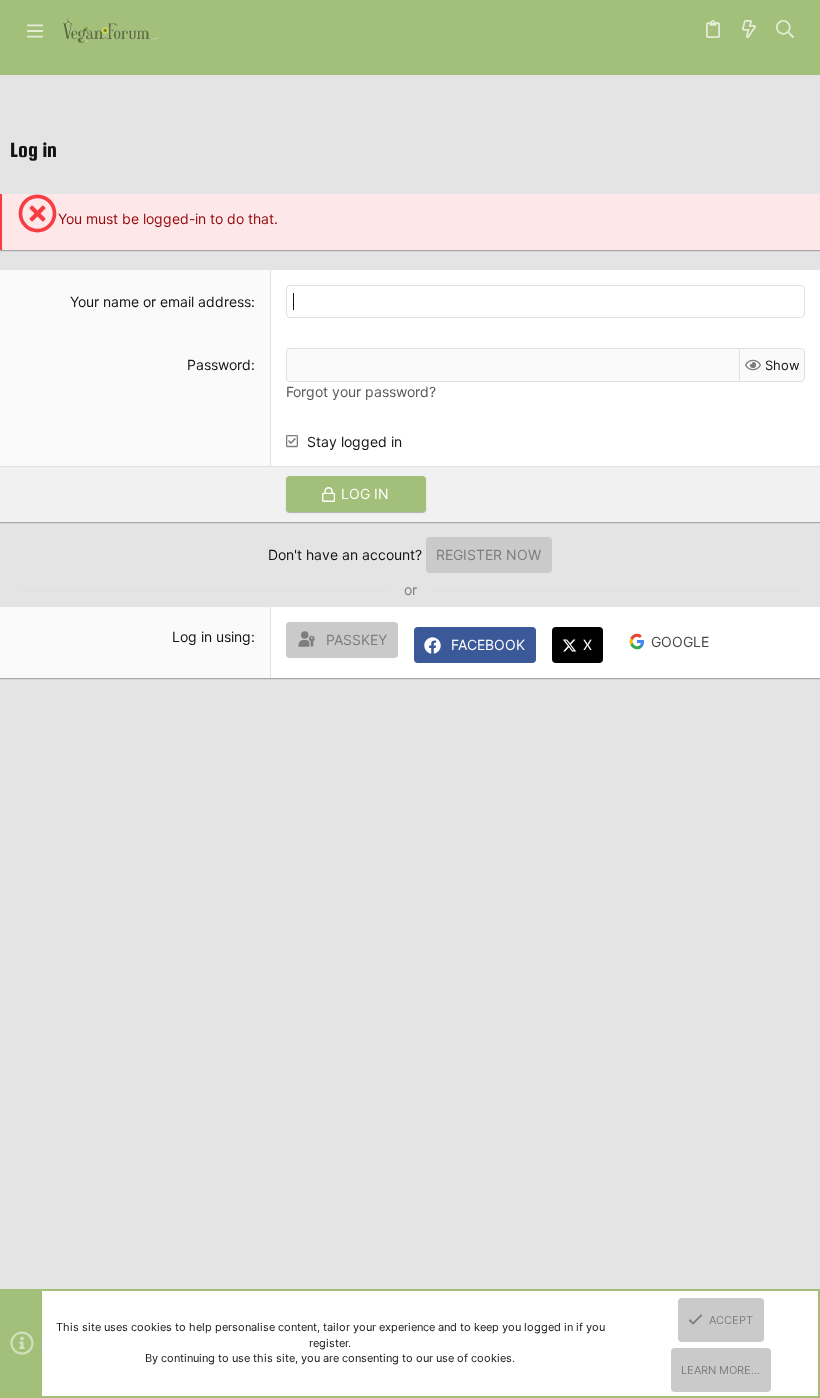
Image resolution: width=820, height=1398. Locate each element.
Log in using (211, 636)
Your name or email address (160, 301)
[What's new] (749, 30)
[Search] (785, 30)
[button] (35, 30)
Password (219, 364)
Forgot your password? (361, 391)
